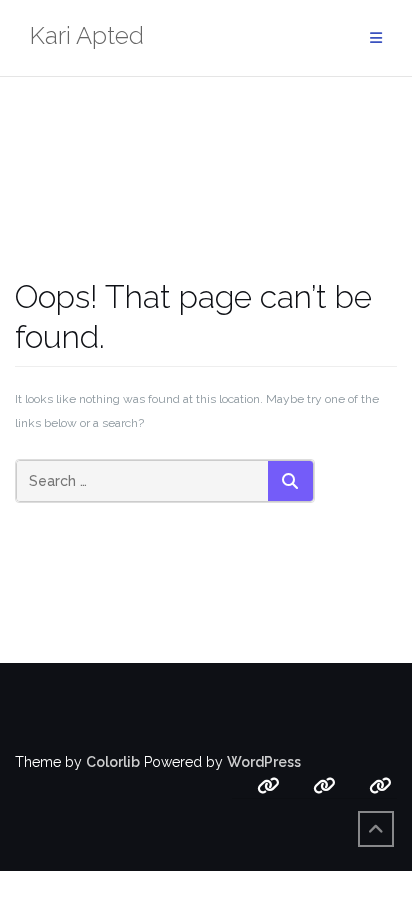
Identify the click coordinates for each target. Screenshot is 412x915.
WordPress (264, 762)
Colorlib (113, 762)
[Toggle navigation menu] (376, 38)
